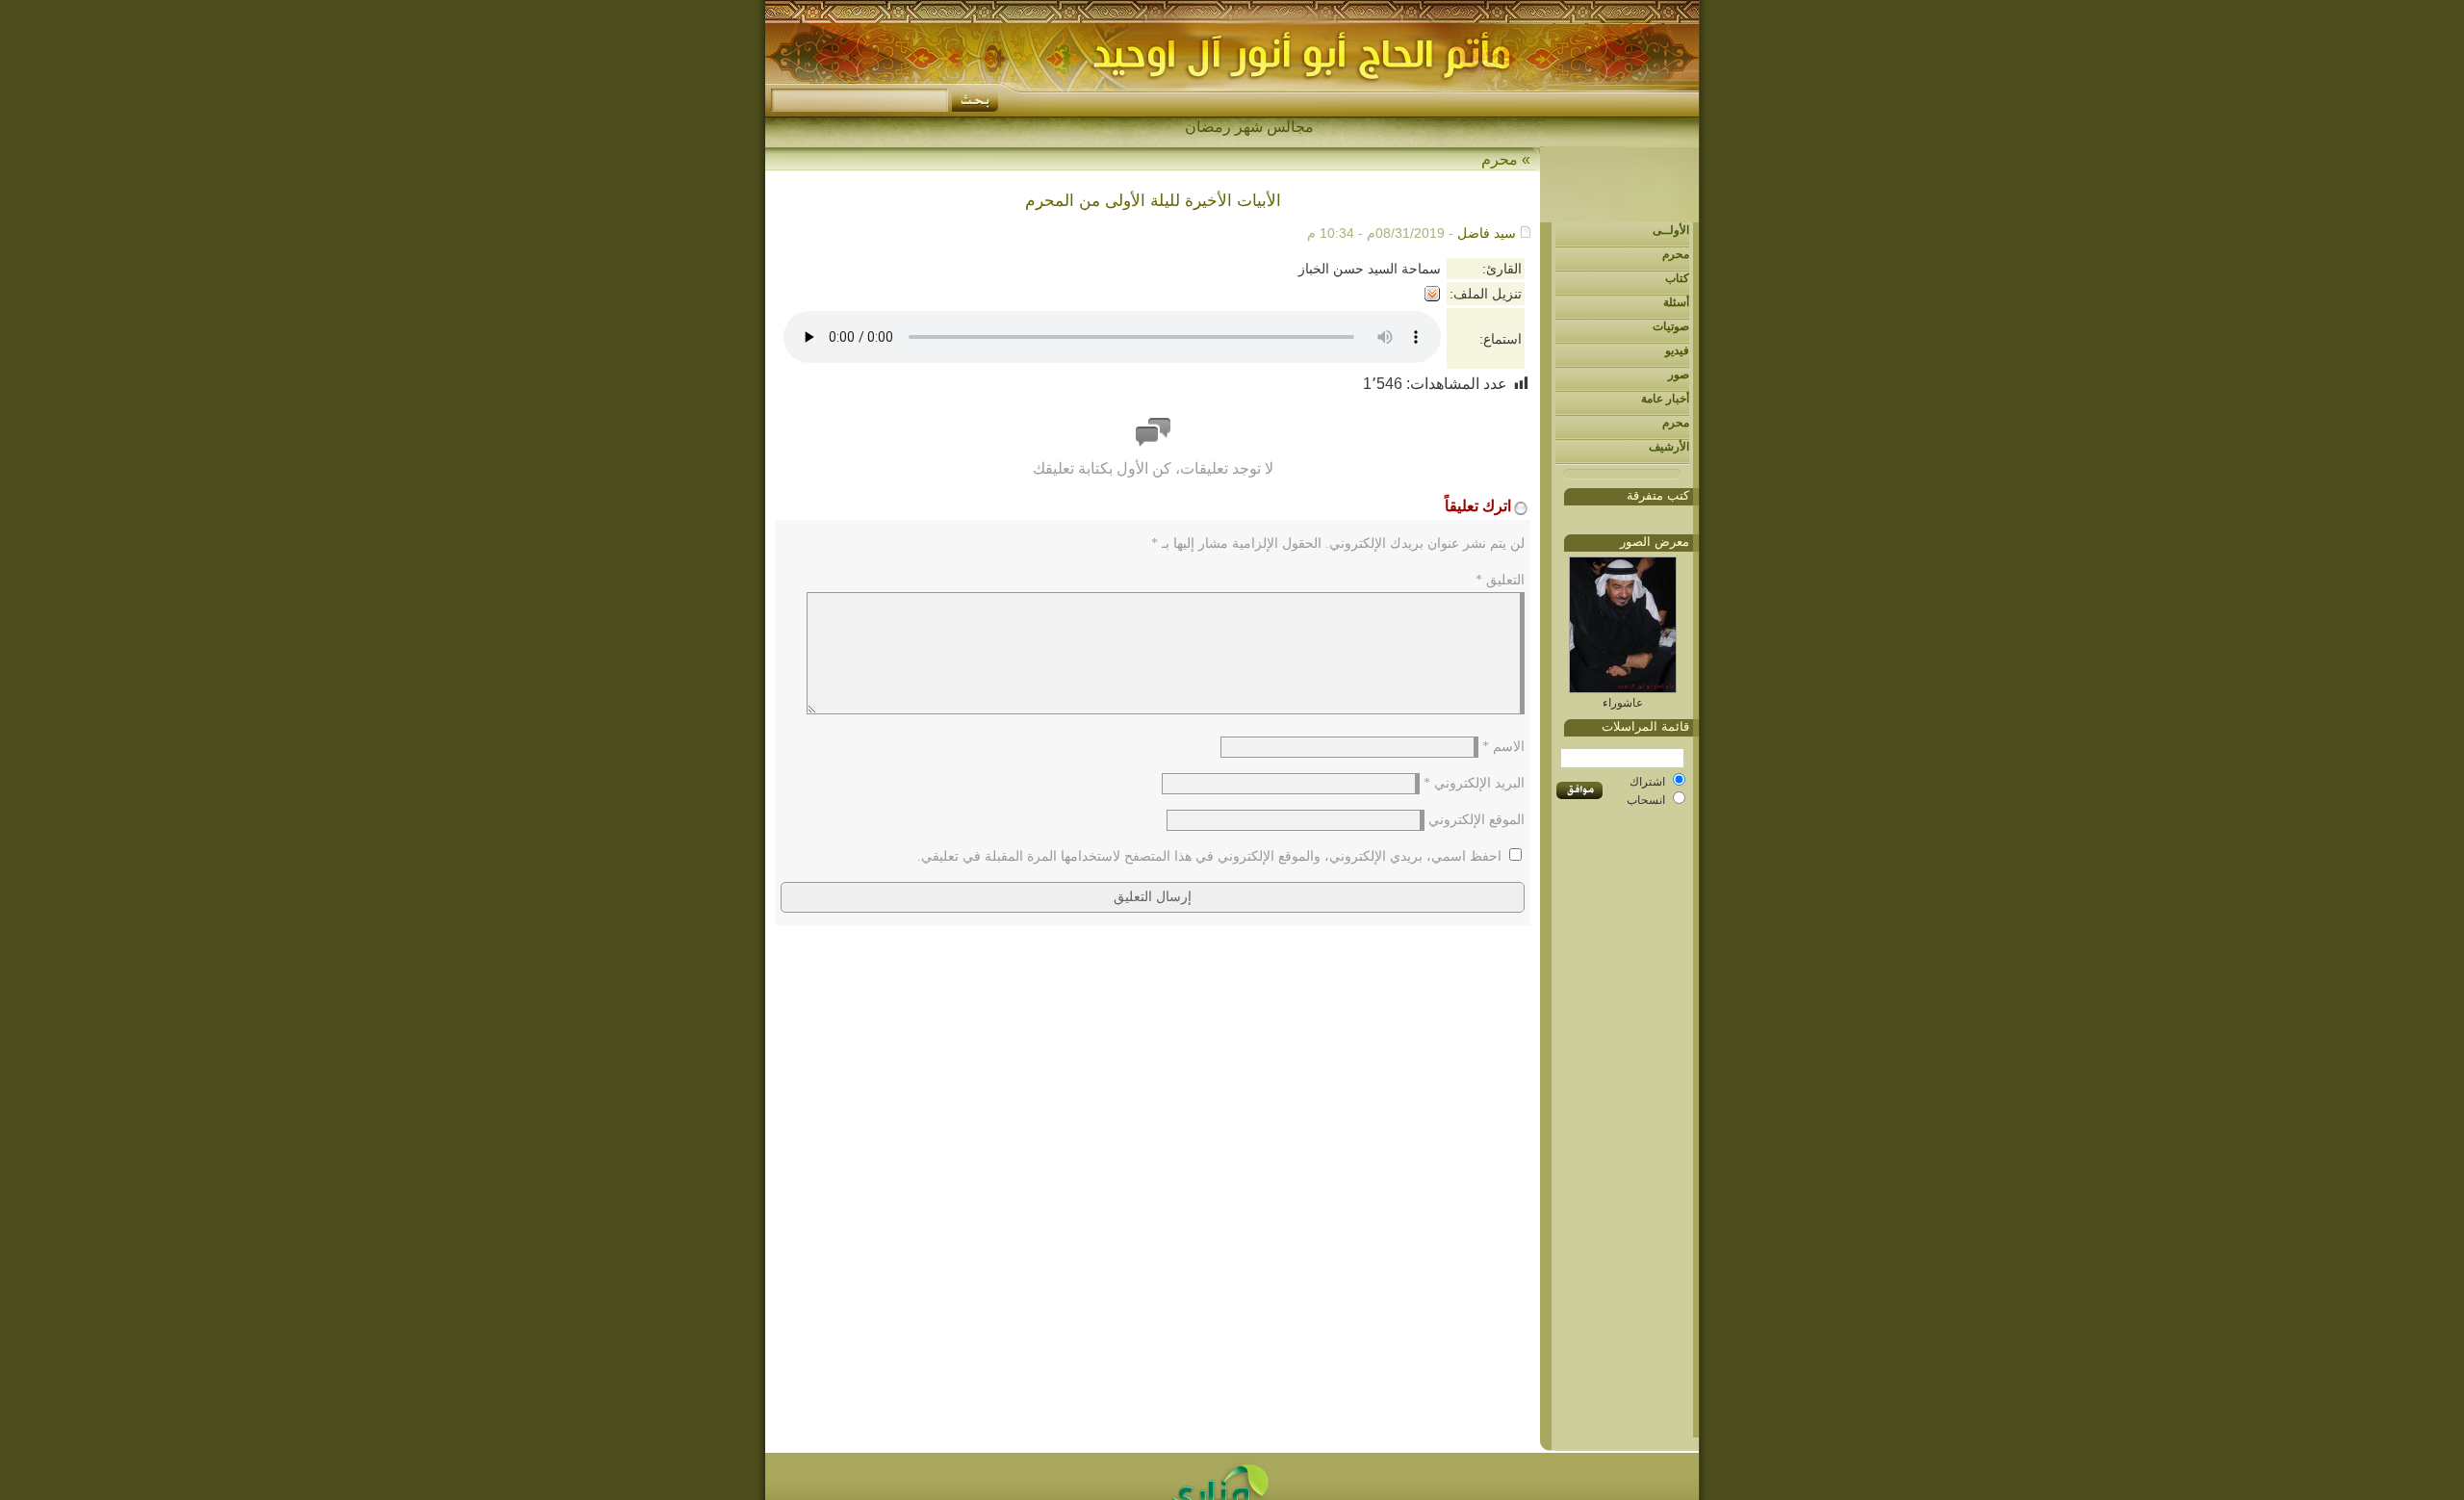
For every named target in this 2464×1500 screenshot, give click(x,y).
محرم (1676, 254)
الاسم (1503, 747)
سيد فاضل (1487, 233)
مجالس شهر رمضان (1249, 127)
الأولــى (1671, 230)
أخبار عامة (1665, 399)
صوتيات (1671, 326)
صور (1679, 375)
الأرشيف (1669, 447)
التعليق (1500, 580)
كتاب (1677, 278)
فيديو (1677, 350)
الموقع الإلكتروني (1476, 820)
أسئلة (1676, 302)
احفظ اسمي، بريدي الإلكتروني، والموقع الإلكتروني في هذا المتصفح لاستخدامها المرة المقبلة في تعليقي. (1209, 856)
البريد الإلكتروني (1474, 783)
